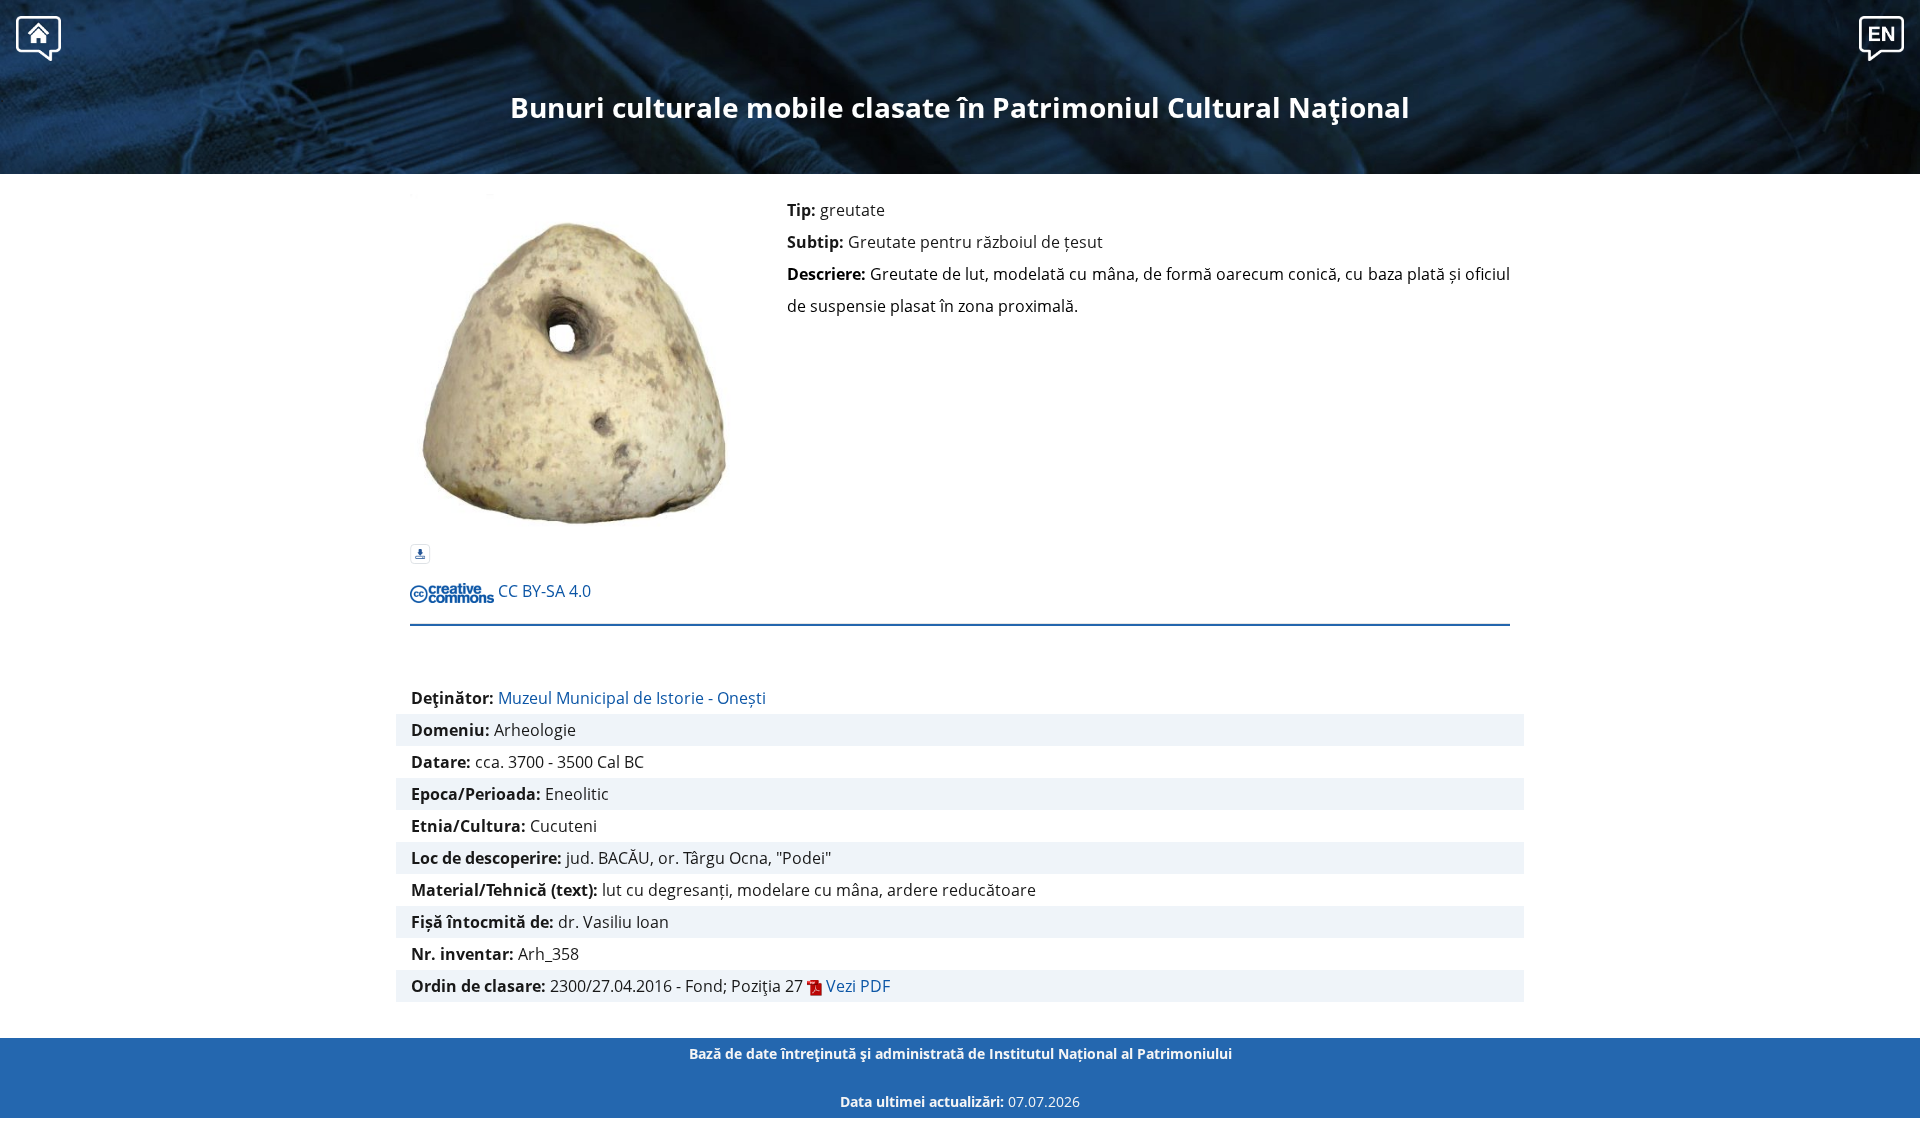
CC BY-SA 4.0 (542, 591)
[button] (1881, 36)
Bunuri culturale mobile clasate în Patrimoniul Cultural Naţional (960, 107)
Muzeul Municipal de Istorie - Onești (632, 698)
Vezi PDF (856, 986)
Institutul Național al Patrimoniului (1110, 1053)
